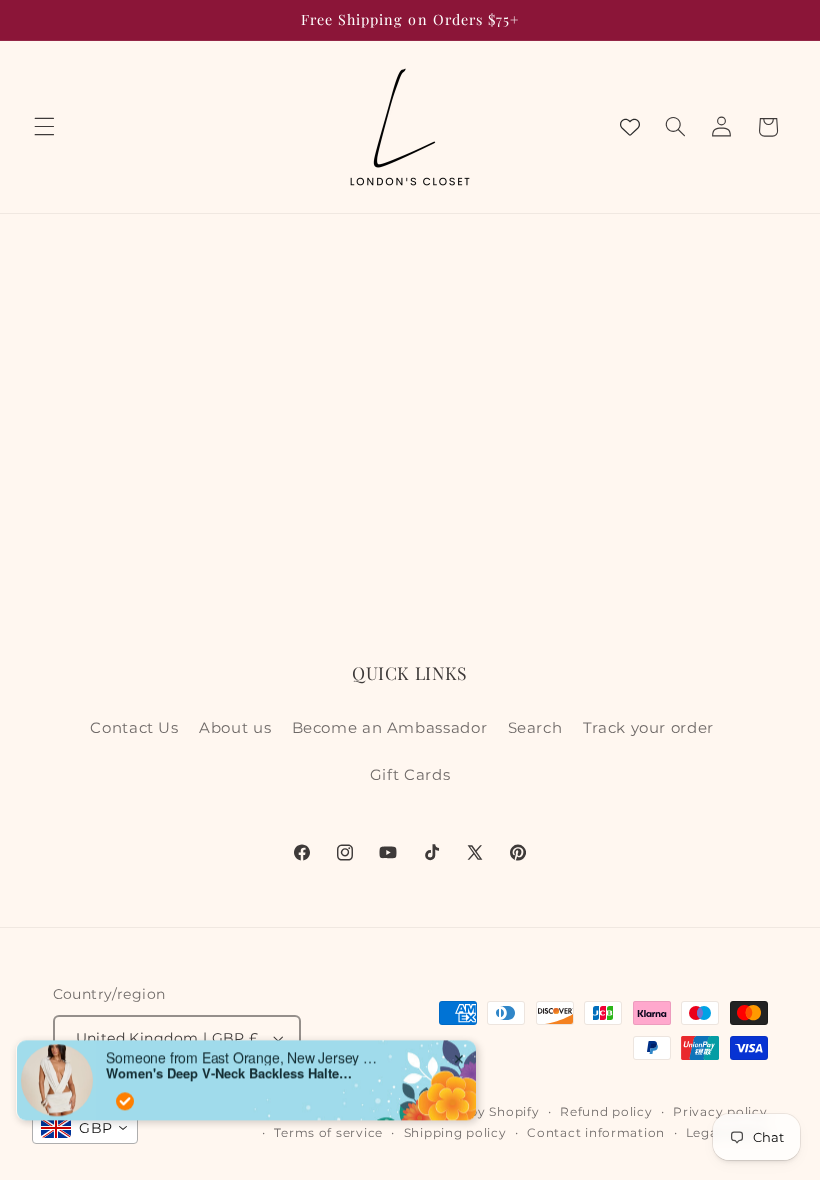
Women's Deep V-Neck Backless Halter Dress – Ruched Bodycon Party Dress (231, 1061)
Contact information (596, 1133)
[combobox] (85, 1128)
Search (535, 728)
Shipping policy (455, 1133)
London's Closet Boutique (315, 1112)
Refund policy (606, 1112)
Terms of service (328, 1133)
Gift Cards (410, 775)
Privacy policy (720, 1112)
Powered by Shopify (472, 1112)
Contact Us (134, 728)
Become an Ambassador (390, 728)
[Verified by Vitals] (125, 1089)
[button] (44, 127)
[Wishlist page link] (630, 127)
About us (235, 728)
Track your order (648, 728)
